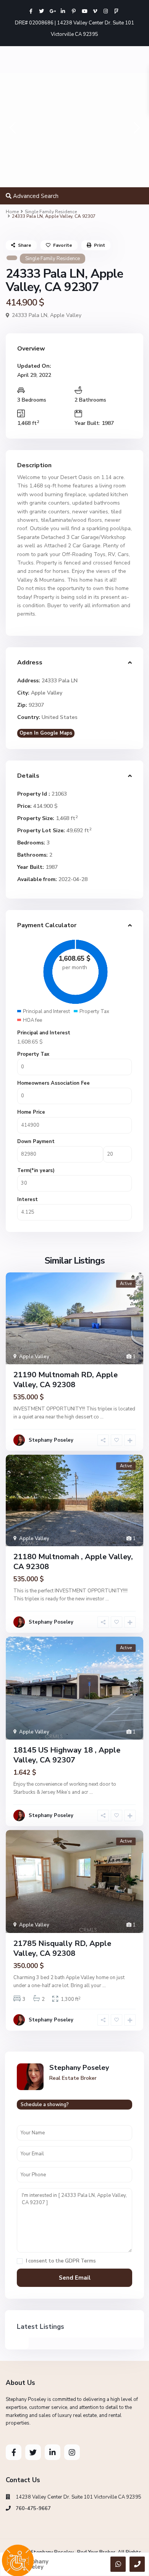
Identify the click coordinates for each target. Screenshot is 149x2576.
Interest (28, 1200)
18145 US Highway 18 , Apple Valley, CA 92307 (67, 1755)
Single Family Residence (51, 212)
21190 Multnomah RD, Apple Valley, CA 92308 (66, 1380)
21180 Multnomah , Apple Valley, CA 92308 (73, 1562)
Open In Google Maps (46, 733)
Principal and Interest (44, 1033)
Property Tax (33, 1054)
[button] (12, 130)
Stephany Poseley (51, 1440)
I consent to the (61, 2261)
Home (12, 212)
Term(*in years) (36, 1171)
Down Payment (36, 1142)
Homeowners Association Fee (53, 1083)
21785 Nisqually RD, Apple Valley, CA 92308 (62, 1948)
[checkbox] (20, 2261)
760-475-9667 (33, 2508)
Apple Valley (66, 315)
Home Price (31, 1112)
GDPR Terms (80, 2261)
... (102, 1417)
